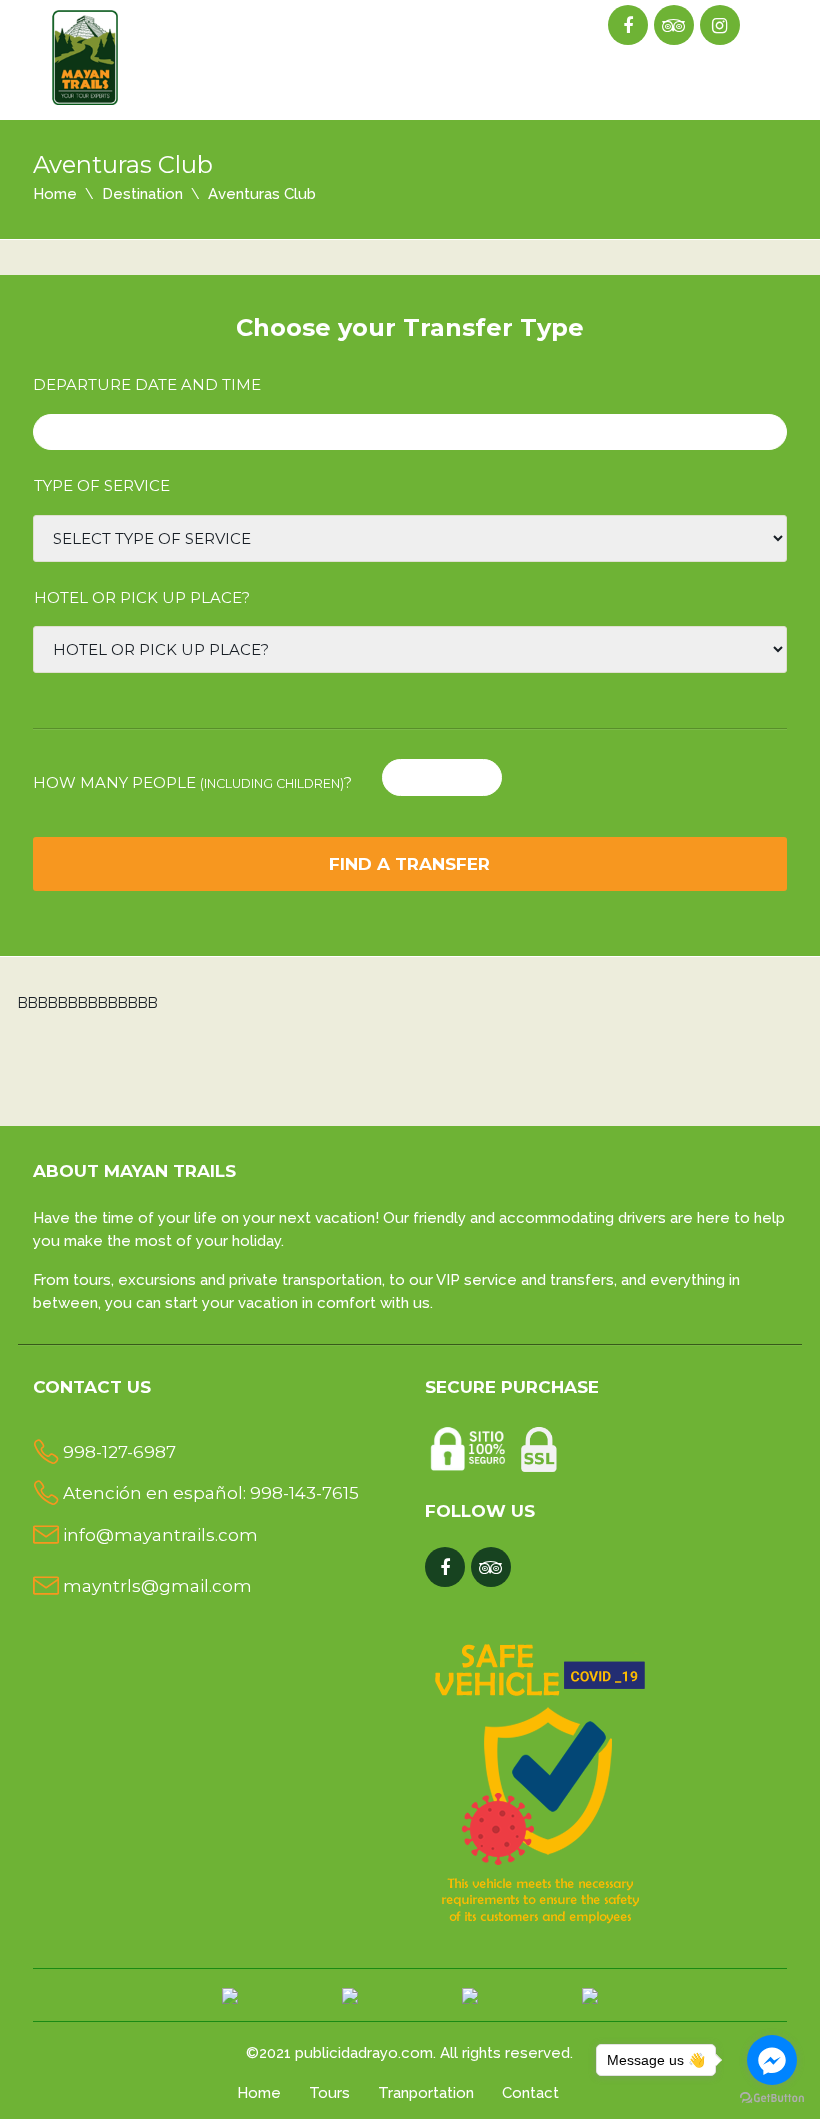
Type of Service (102, 485)
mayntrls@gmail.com (157, 1586)
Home (55, 194)
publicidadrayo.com (364, 2053)
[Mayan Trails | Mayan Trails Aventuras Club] (86, 53)
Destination (142, 194)
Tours (329, 2093)
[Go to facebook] (772, 2060)
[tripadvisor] (673, 26)
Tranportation (426, 2093)
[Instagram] (719, 26)
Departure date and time (147, 384)
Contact (530, 2093)
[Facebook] (627, 26)
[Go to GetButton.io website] (772, 2098)
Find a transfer (409, 864)
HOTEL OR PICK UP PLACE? (142, 597)
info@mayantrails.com (160, 1535)
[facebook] (445, 1568)
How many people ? (192, 782)
